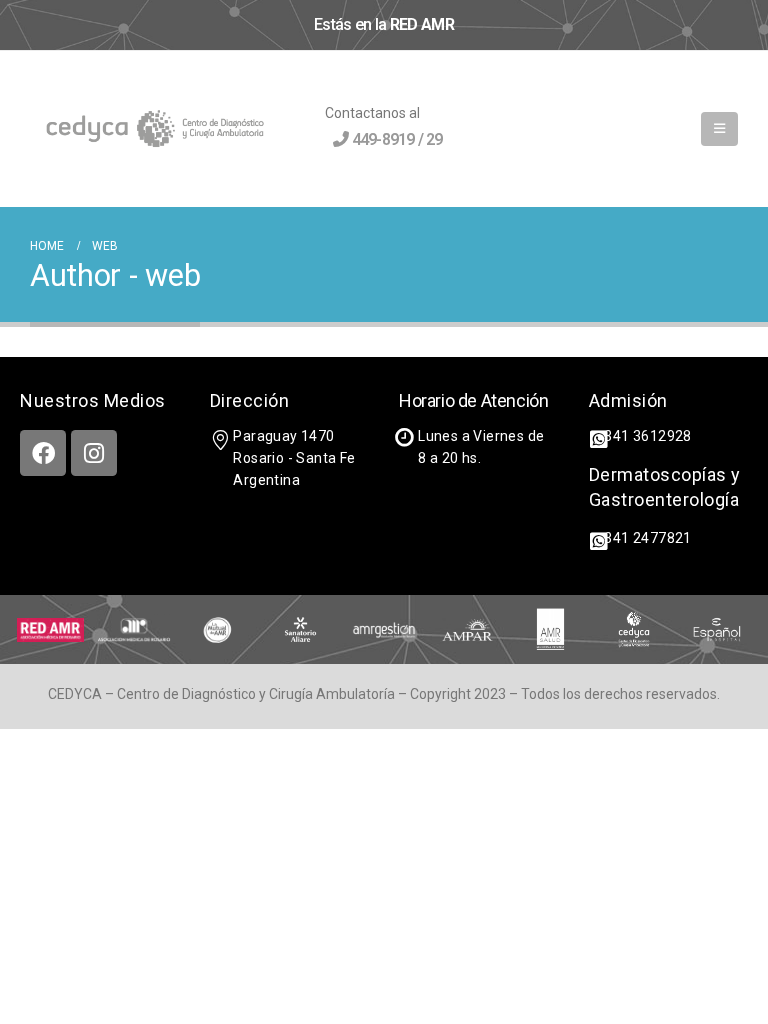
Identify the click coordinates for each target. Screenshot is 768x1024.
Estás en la (384, 24)
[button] (719, 129)
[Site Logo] (155, 129)
